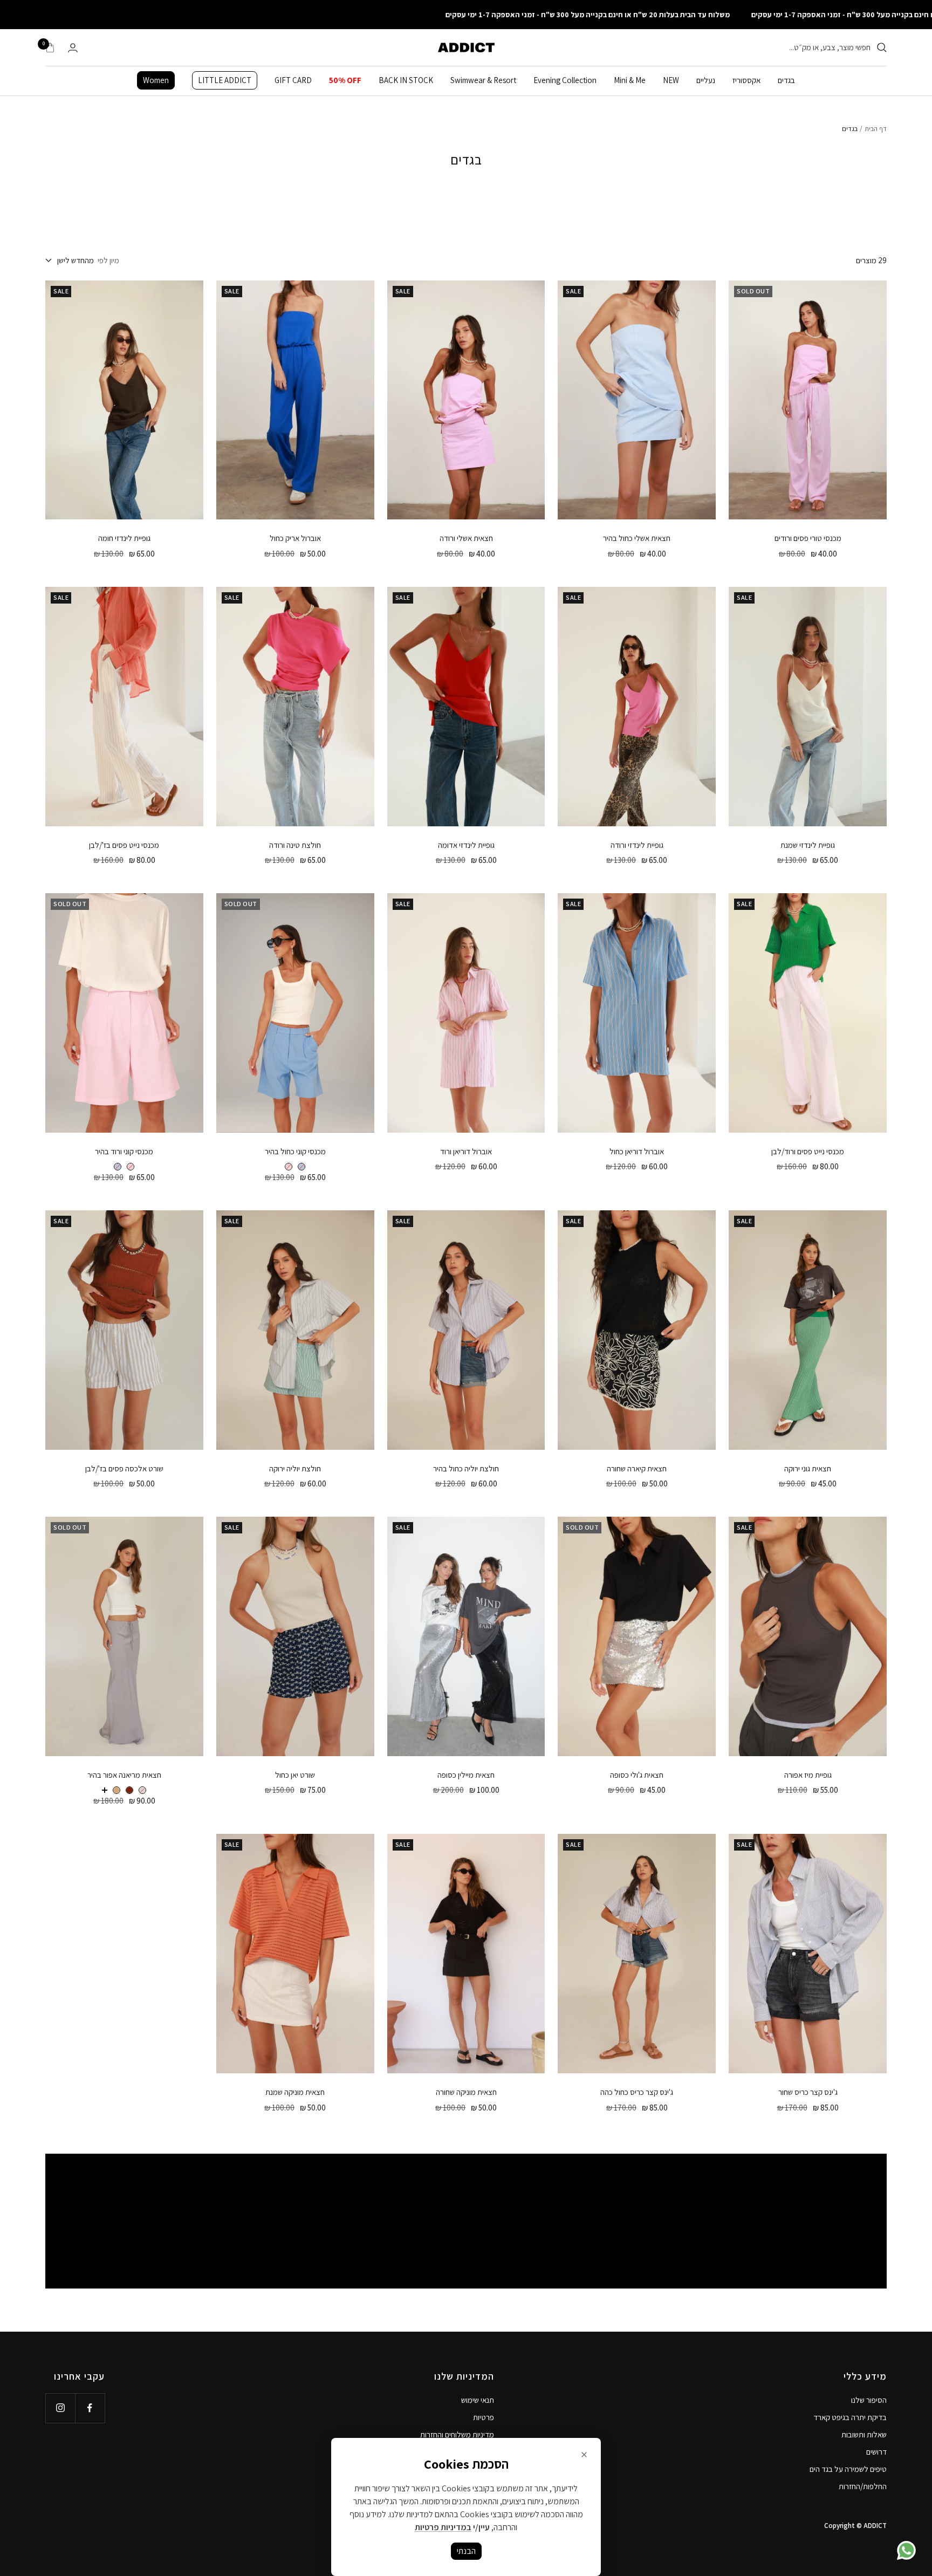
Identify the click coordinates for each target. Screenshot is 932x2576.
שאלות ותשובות (864, 2434)
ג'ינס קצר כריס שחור (808, 2092)
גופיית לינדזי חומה (124, 538)
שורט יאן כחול (295, 1775)
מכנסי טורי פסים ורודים (808, 538)
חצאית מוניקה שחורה (466, 2092)
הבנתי (466, 2551)
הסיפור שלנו (869, 2400)
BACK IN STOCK (406, 80)
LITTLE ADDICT (225, 80)
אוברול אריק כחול (295, 538)
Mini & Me (630, 80)
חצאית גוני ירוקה (808, 1468)
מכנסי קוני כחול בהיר (295, 1151)
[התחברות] (73, 48)
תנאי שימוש (478, 2400)
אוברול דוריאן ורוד (466, 1151)
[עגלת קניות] (50, 47)
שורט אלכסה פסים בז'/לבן (124, 1468)
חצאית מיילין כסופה (466, 1775)
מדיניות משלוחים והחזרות (457, 2434)
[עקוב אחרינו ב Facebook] (90, 2408)
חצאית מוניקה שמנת (295, 2092)
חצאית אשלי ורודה (466, 538)
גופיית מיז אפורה (808, 1775)
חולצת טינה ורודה (295, 845)
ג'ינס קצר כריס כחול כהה (637, 2092)
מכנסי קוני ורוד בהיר (124, 1151)
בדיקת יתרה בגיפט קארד (850, 2417)
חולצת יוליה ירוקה (295, 1468)
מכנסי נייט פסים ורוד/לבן (808, 1151)
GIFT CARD (293, 80)
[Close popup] (584, 2455)
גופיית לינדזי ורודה (637, 845)
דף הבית (876, 129)
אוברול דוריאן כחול (637, 1151)
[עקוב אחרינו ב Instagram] (60, 2408)
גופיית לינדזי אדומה (466, 845)
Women (156, 80)
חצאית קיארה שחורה (637, 1468)
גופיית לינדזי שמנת (808, 845)
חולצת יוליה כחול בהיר (466, 1468)
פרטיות (484, 2417)
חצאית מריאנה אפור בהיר (124, 1775)
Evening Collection (565, 80)
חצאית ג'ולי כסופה (637, 1775)
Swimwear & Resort (483, 80)
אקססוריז (746, 80)
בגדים (786, 80)
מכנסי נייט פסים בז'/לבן (124, 845)
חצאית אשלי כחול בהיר (637, 538)
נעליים (706, 80)
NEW (671, 80)
